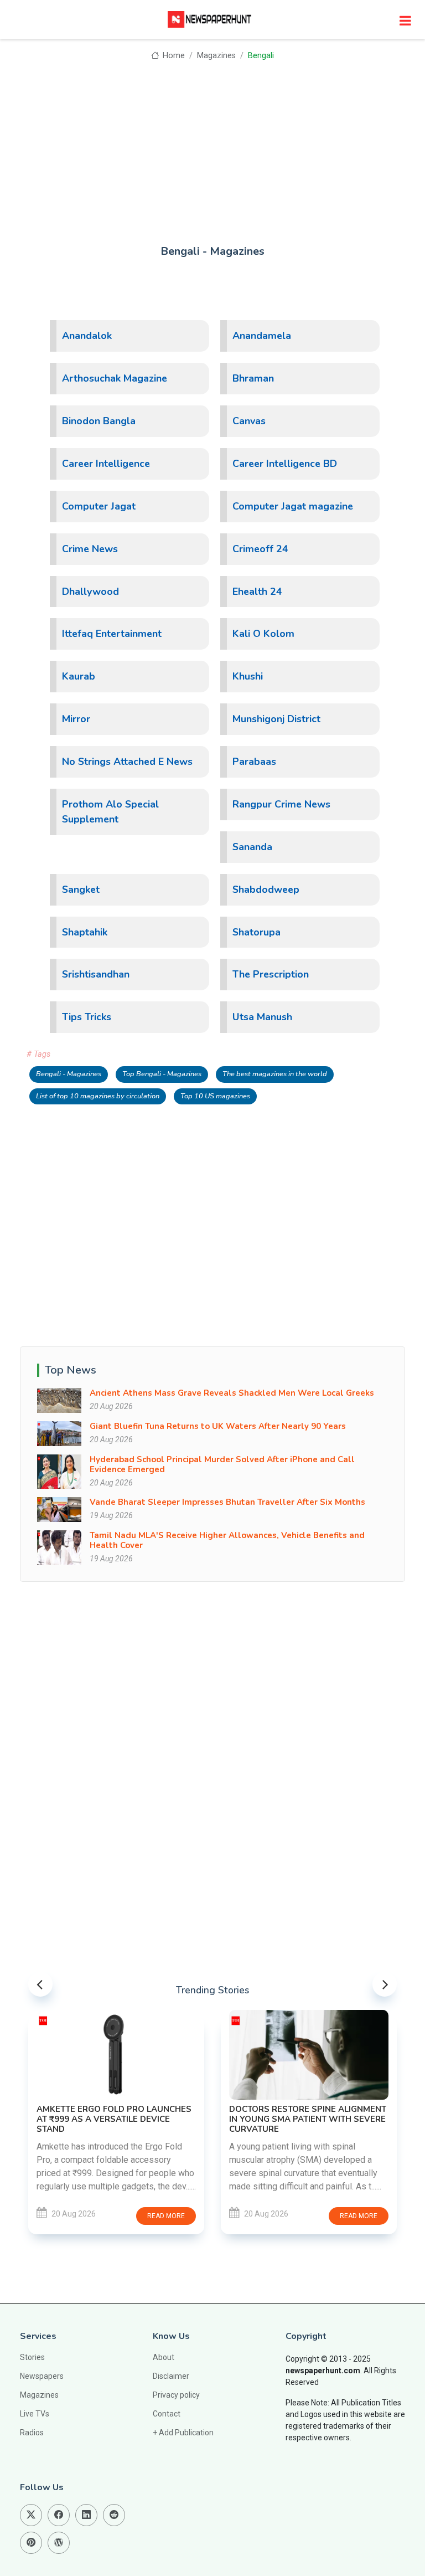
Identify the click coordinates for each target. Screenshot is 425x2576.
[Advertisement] (212, 145)
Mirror (76, 719)
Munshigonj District (276, 719)
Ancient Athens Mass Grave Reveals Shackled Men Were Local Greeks (232, 1393)
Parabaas (254, 762)
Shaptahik (85, 932)
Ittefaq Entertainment (112, 634)
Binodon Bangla (99, 421)
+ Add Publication (183, 2433)
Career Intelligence (106, 464)
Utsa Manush (262, 1017)
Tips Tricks (87, 1017)
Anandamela (262, 336)
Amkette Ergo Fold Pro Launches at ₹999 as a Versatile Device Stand (114, 2119)
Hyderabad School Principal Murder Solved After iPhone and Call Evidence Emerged (222, 1464)
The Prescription (271, 974)
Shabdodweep (266, 889)
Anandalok (87, 336)
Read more (166, 2216)
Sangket (81, 889)
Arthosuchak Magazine (115, 378)
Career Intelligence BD (285, 464)
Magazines (216, 56)
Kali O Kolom (263, 634)
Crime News (90, 549)
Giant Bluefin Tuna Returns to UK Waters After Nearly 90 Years (218, 1426)
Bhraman (253, 378)
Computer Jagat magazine (293, 506)
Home (173, 56)
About (164, 2357)
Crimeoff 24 (260, 549)
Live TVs (35, 2414)
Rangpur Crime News (281, 804)
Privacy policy (176, 2395)
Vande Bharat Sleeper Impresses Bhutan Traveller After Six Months (227, 1502)
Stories (32, 2357)
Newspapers (42, 2376)
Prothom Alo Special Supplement (110, 812)
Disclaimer (171, 2376)
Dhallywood (90, 592)
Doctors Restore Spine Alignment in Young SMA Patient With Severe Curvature (308, 2119)
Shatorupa (256, 932)
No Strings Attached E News (127, 762)
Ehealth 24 (257, 592)
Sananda (252, 847)
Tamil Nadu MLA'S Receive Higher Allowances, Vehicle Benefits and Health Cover (227, 1540)
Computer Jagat (99, 506)
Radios (32, 2433)
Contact (167, 2414)
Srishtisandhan (96, 974)
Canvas (249, 421)
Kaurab (79, 676)
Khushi (248, 676)
